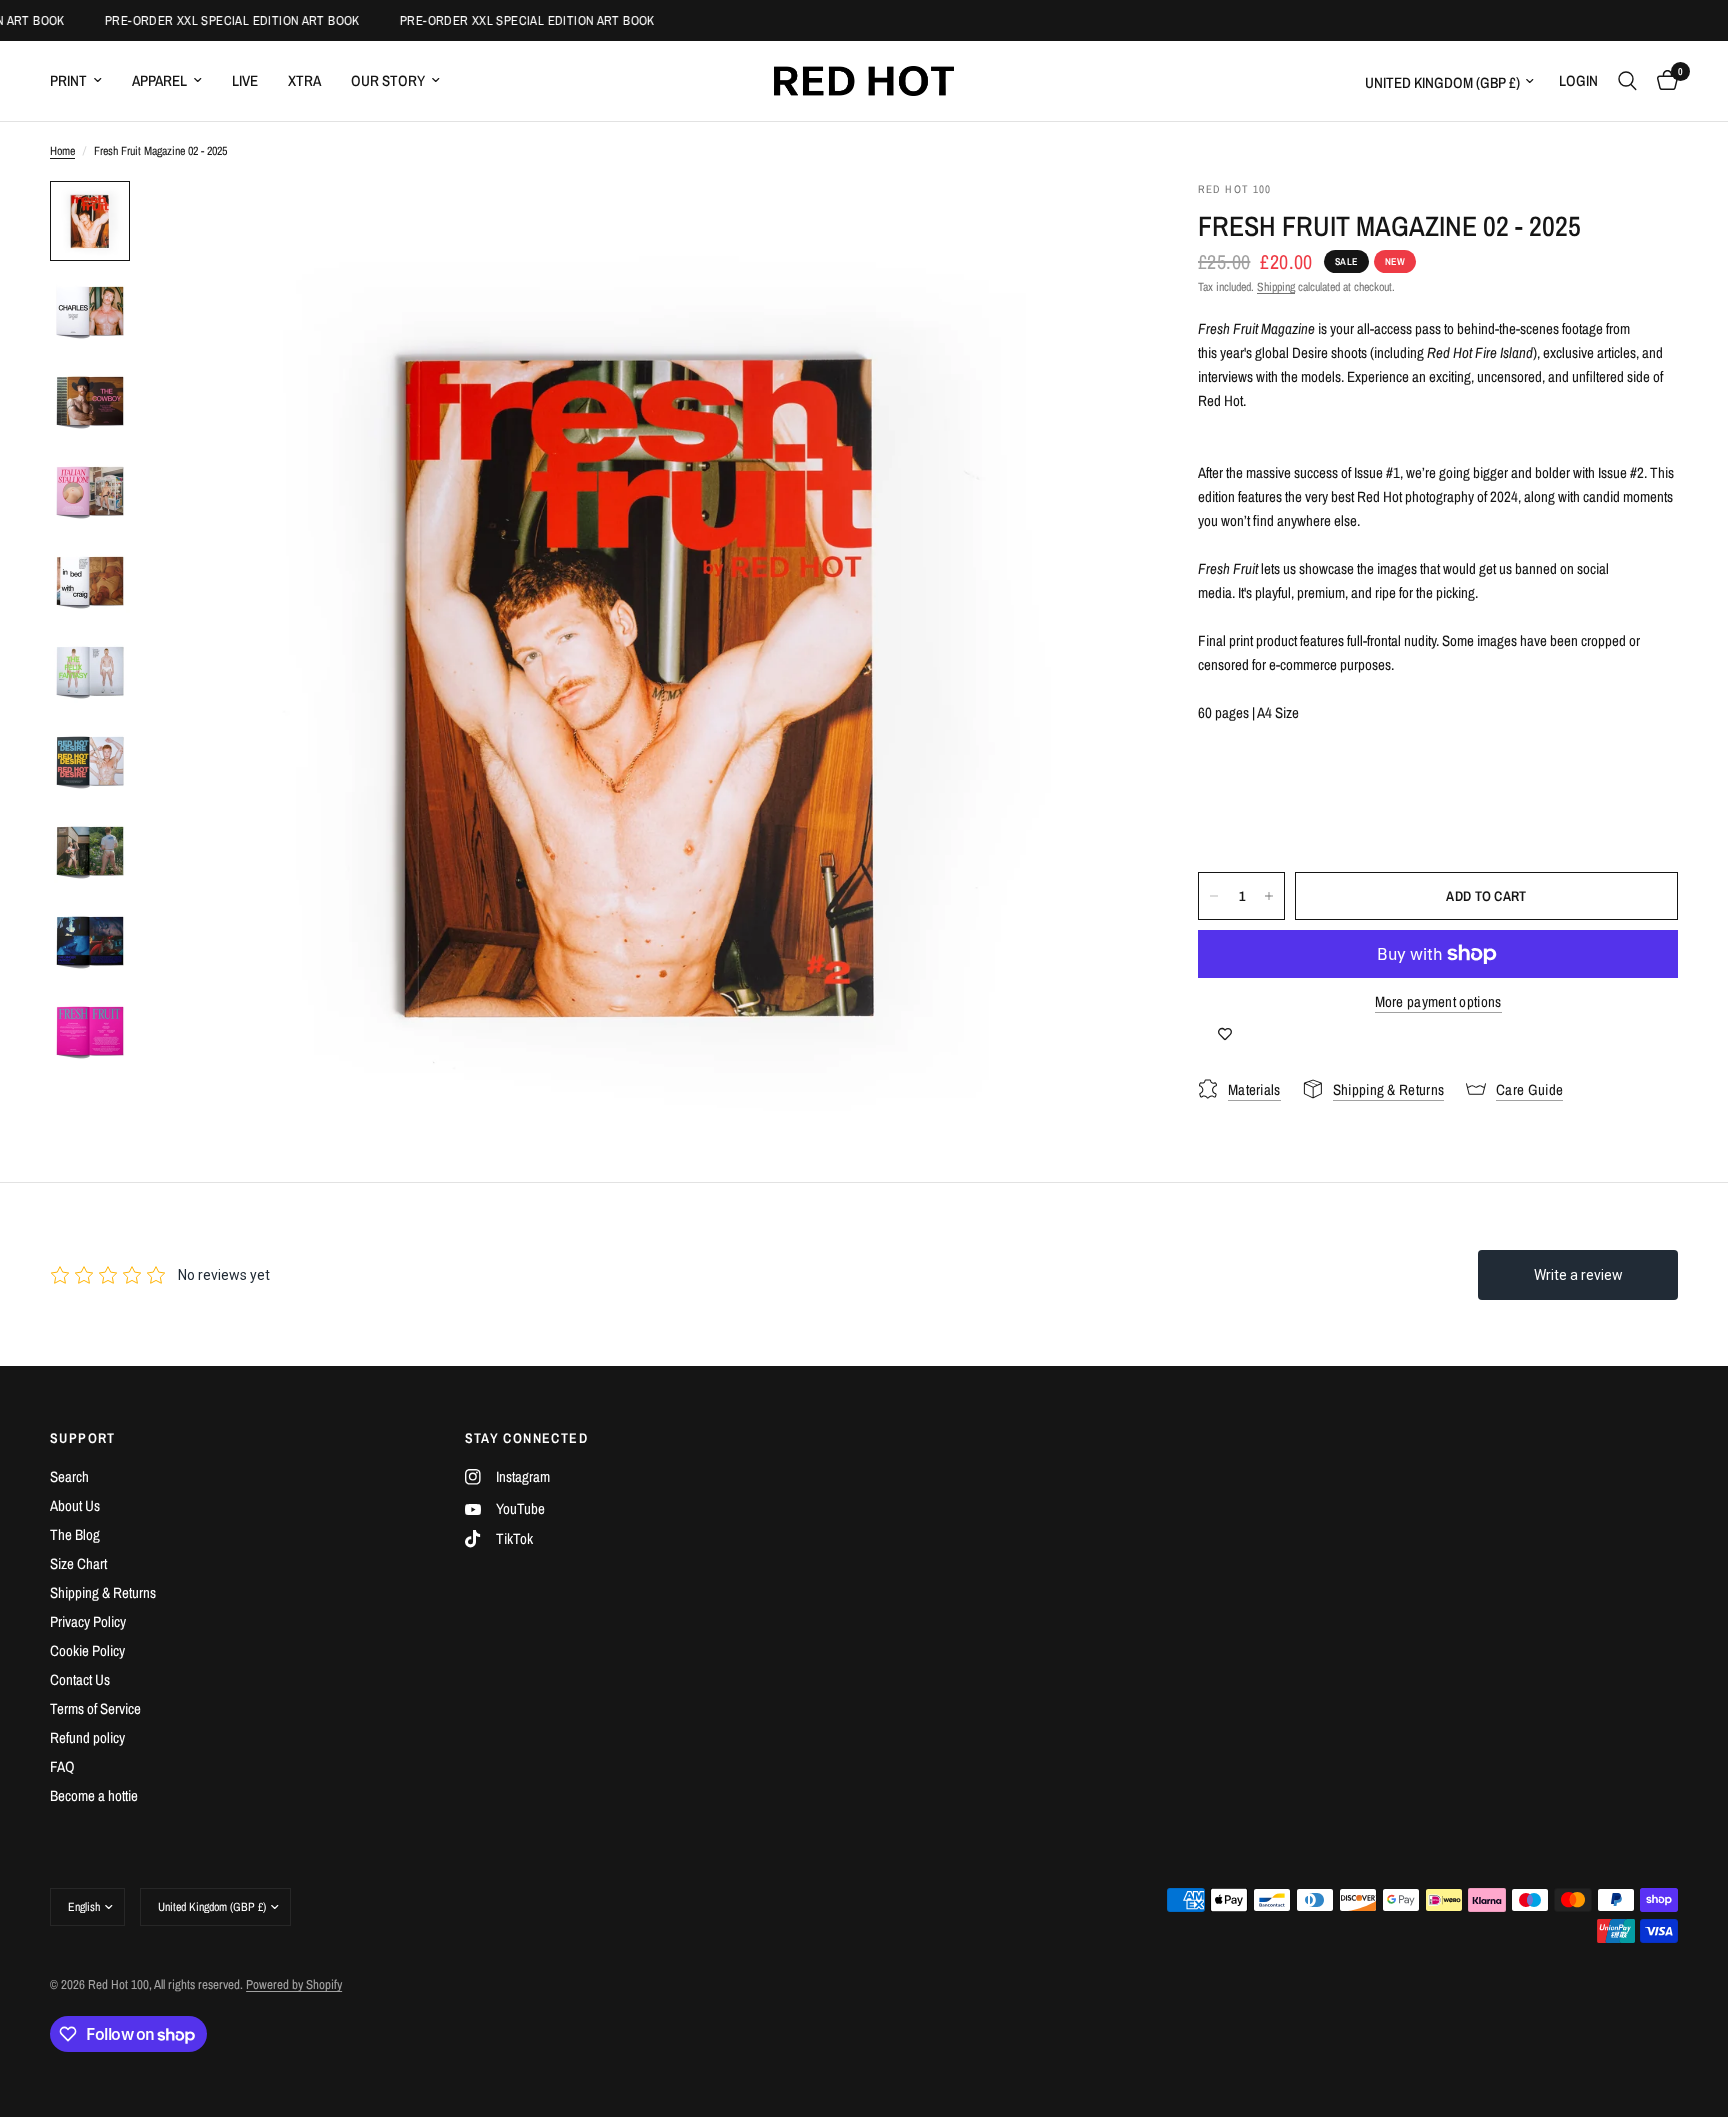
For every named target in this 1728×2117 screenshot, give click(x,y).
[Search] (1627, 81)
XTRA (304, 80)
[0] (1662, 81)
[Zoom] (1096, 223)
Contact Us (80, 1679)
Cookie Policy (87, 1650)
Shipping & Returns (103, 1592)
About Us (75, 1505)
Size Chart (78, 1563)
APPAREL (159, 80)
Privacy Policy (88, 1621)
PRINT (68, 80)
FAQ (62, 1766)
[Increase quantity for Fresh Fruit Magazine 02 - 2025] (1269, 896)
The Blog (75, 1534)
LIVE (245, 80)
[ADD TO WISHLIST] (1225, 1034)
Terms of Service (95, 1708)
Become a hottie (94, 1795)
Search (69, 1476)
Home (62, 151)
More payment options (1438, 1001)
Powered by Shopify (294, 1984)
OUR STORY (388, 80)
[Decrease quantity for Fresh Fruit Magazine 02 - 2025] (1214, 896)
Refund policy (87, 1737)
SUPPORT (83, 1438)
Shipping (1276, 287)
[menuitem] (83, 81)
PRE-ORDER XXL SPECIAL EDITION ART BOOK (217, 20)
